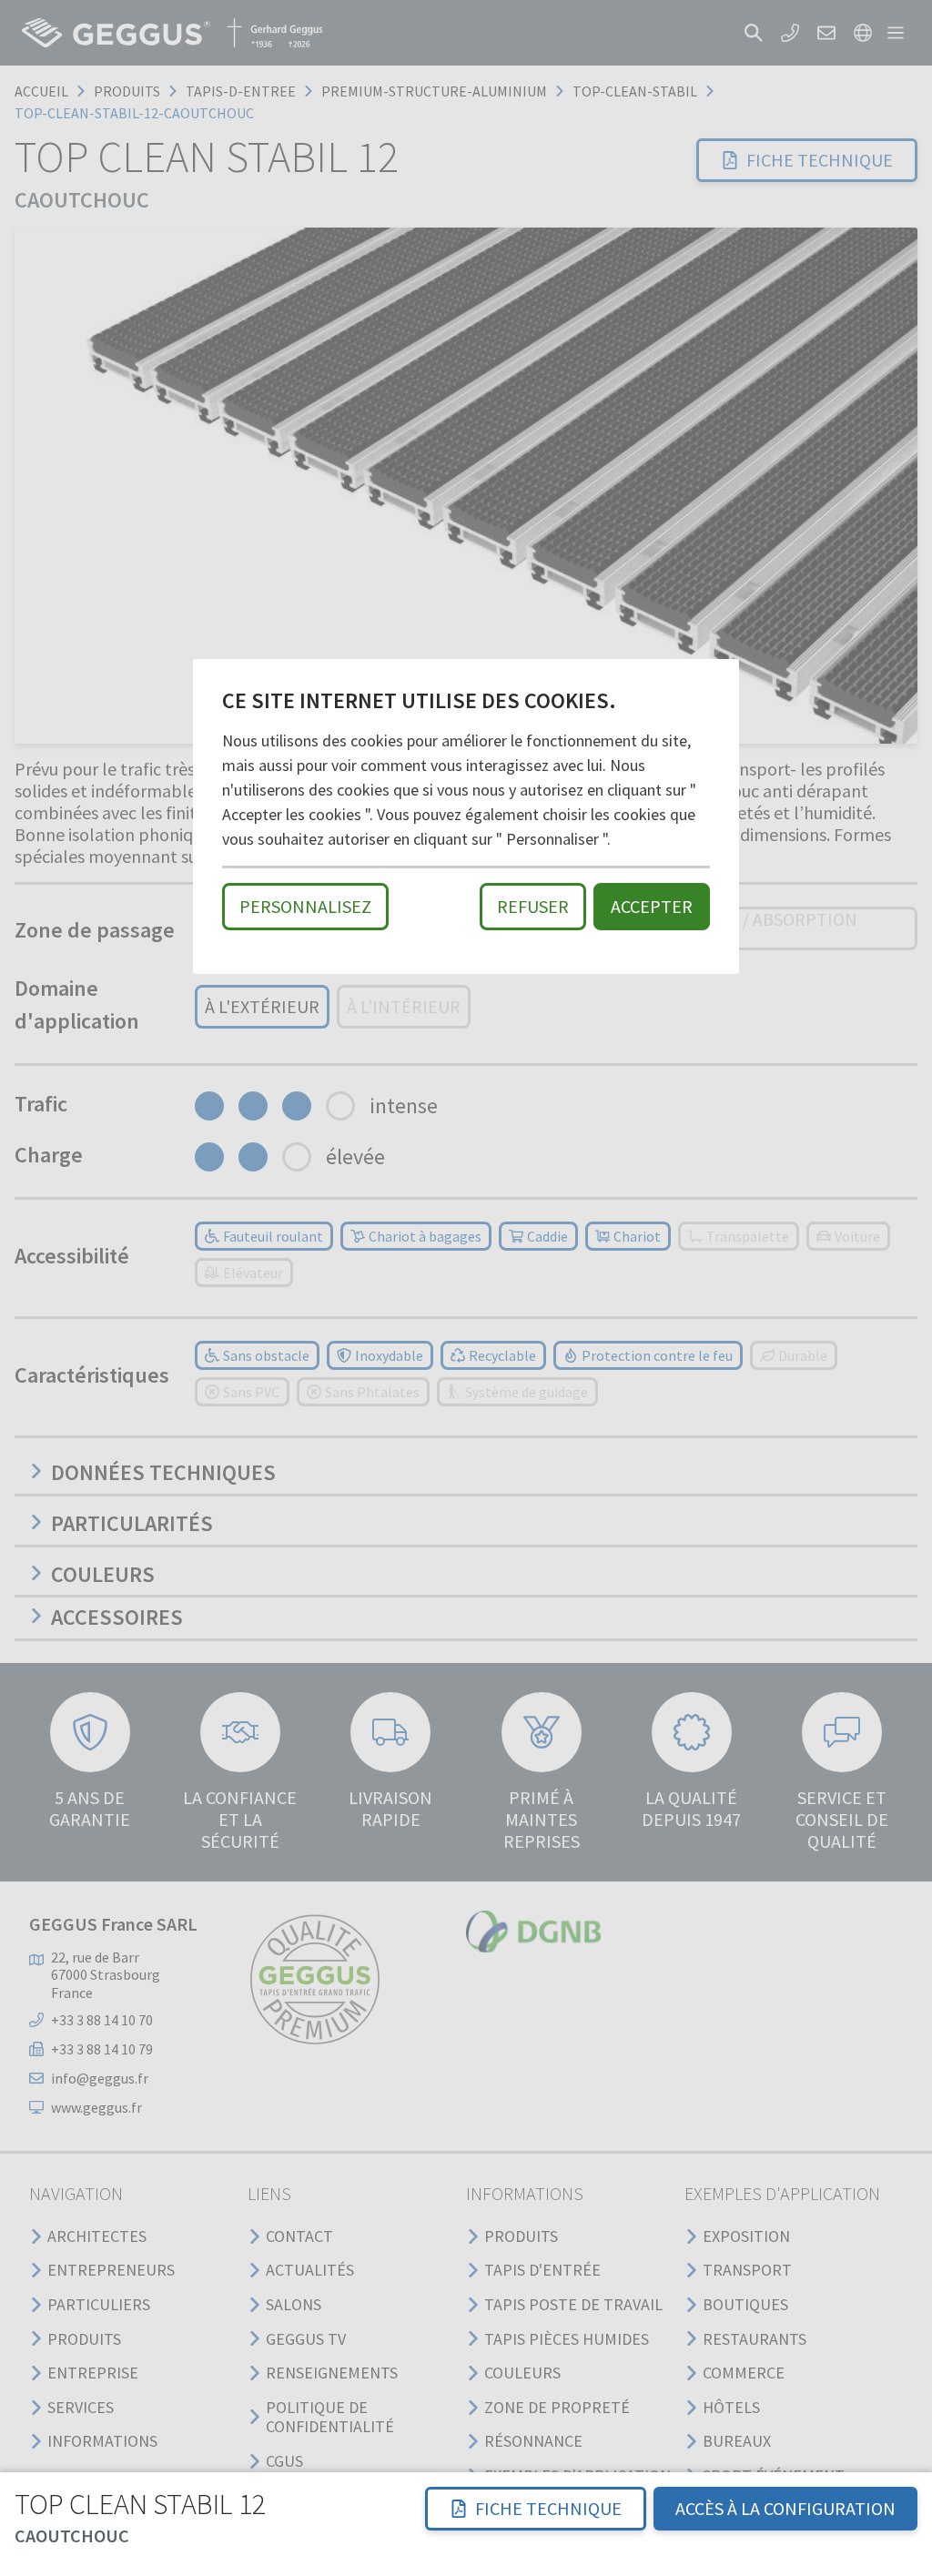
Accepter (652, 906)
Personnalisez (305, 906)
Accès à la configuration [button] (785, 2508)
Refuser (533, 906)
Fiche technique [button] (548, 2508)
